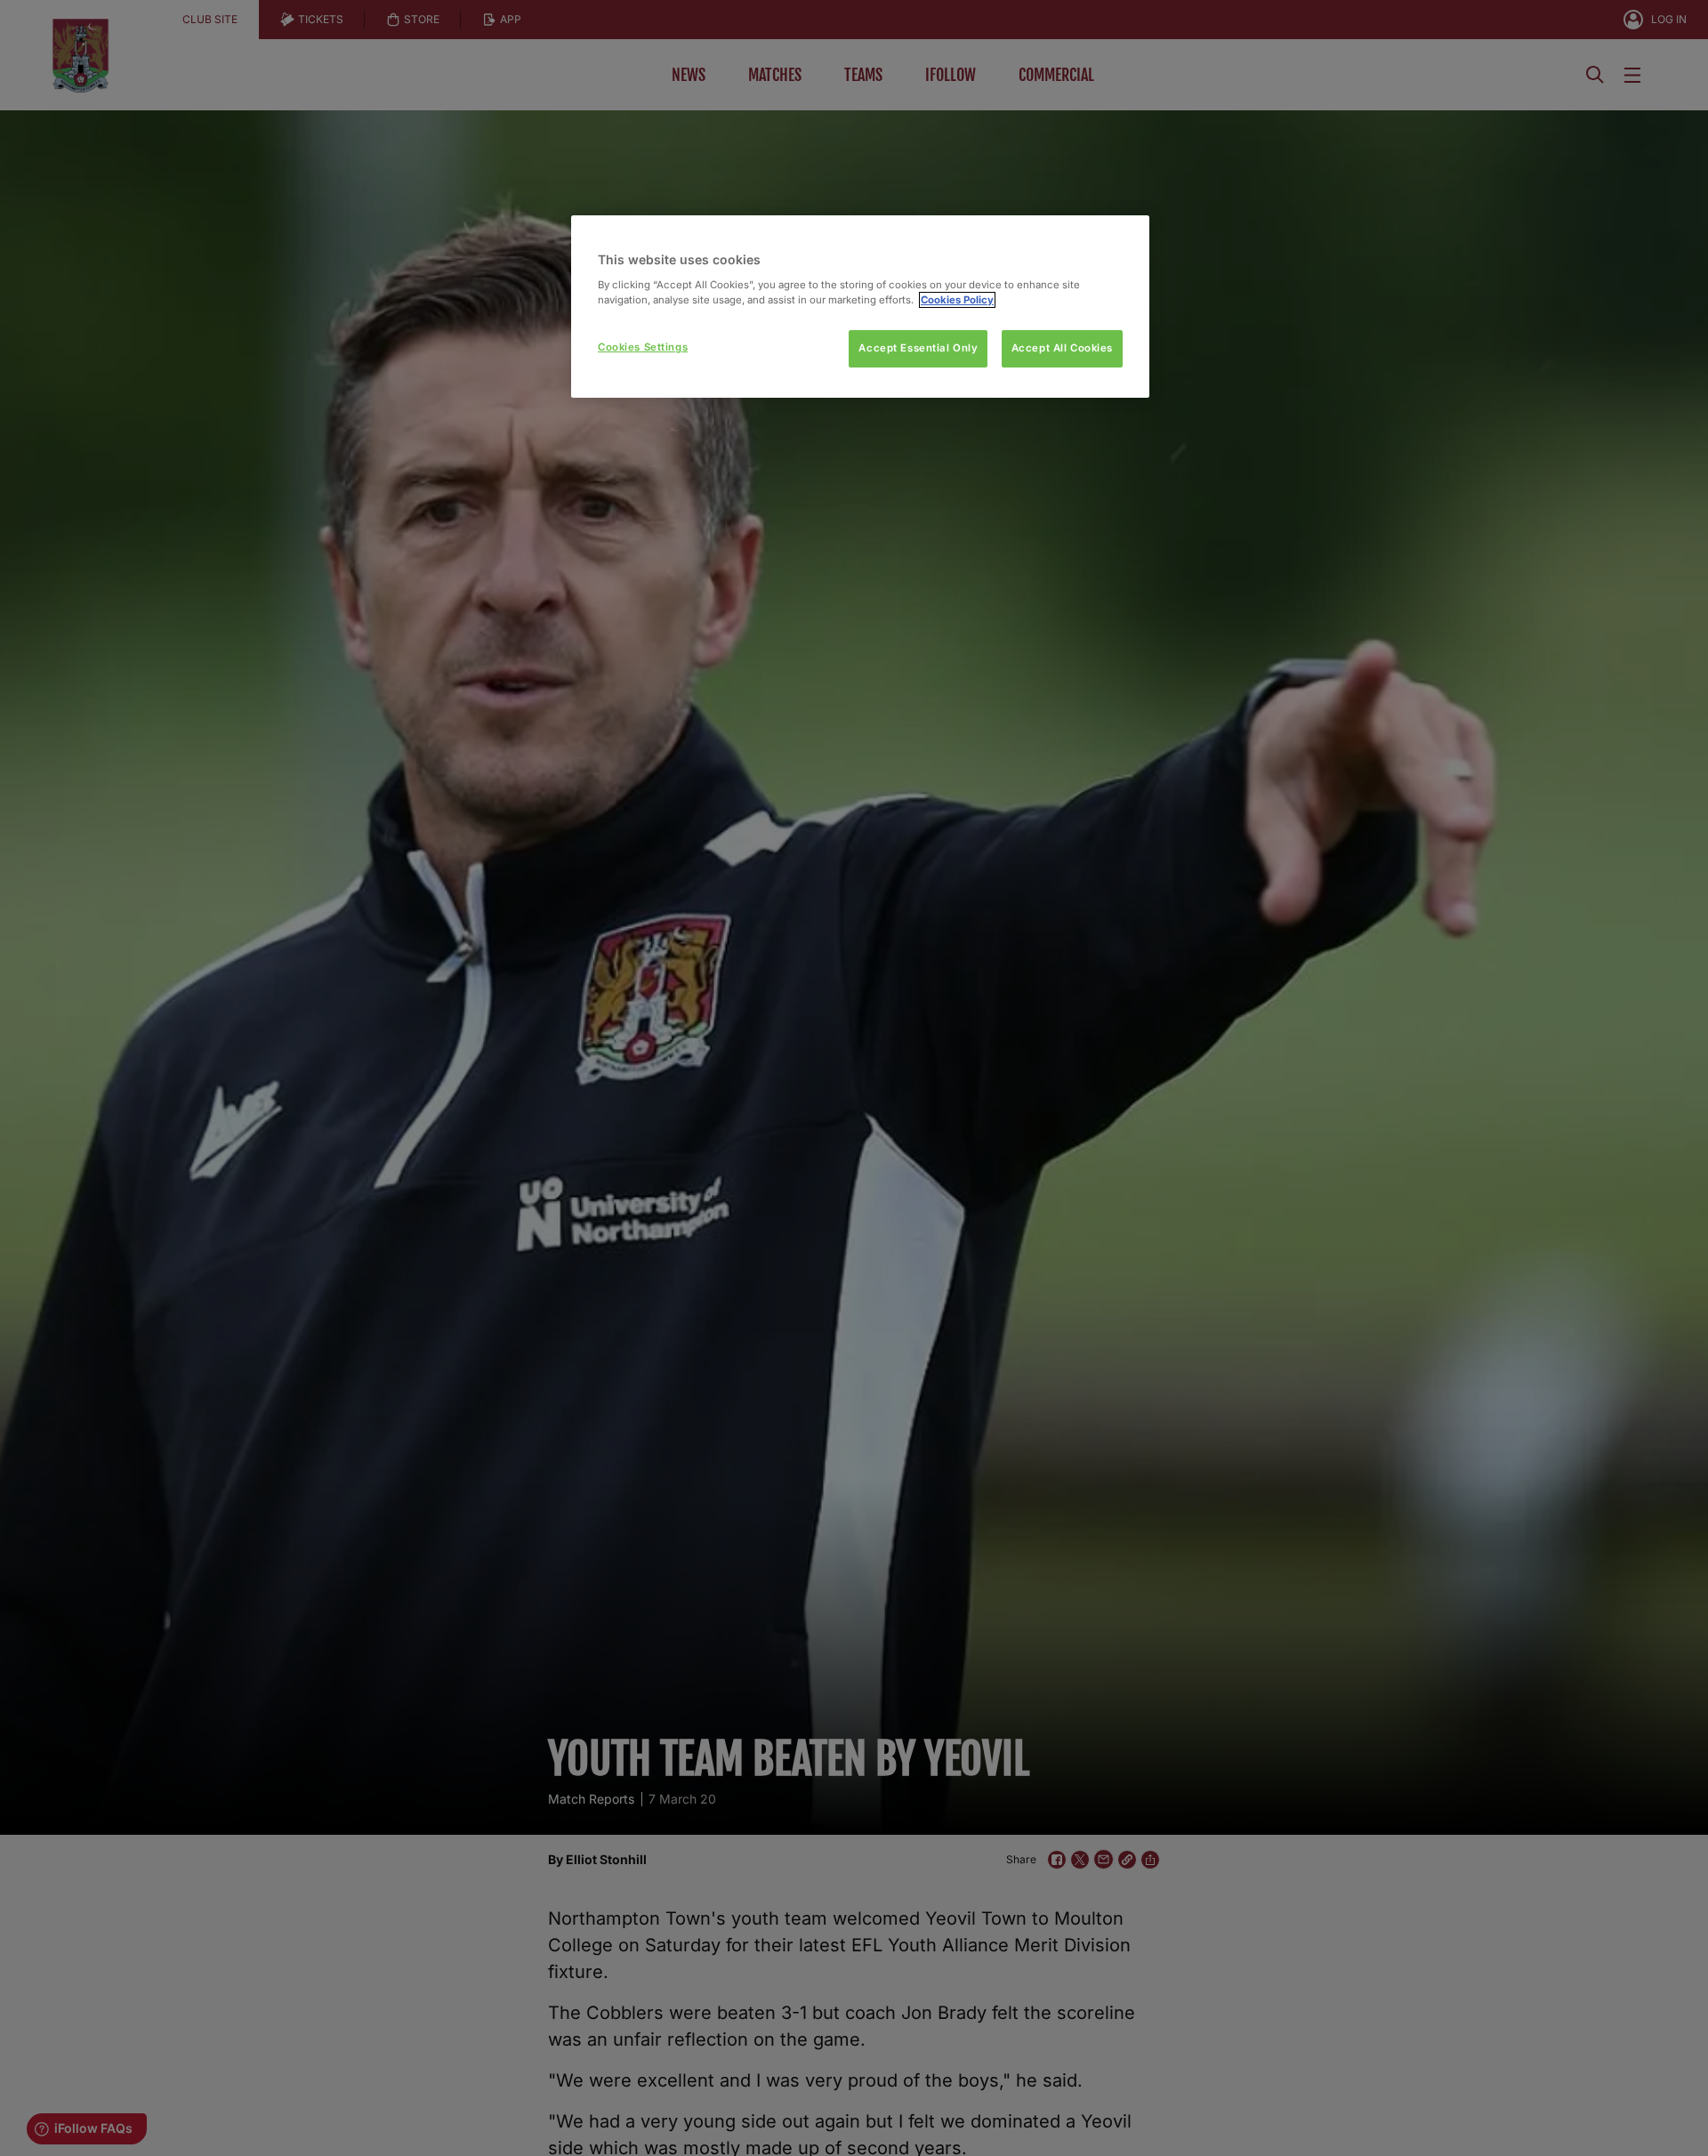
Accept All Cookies (1062, 348)
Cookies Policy (957, 300)
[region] (860, 307)
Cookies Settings (643, 347)
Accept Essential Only (918, 348)
